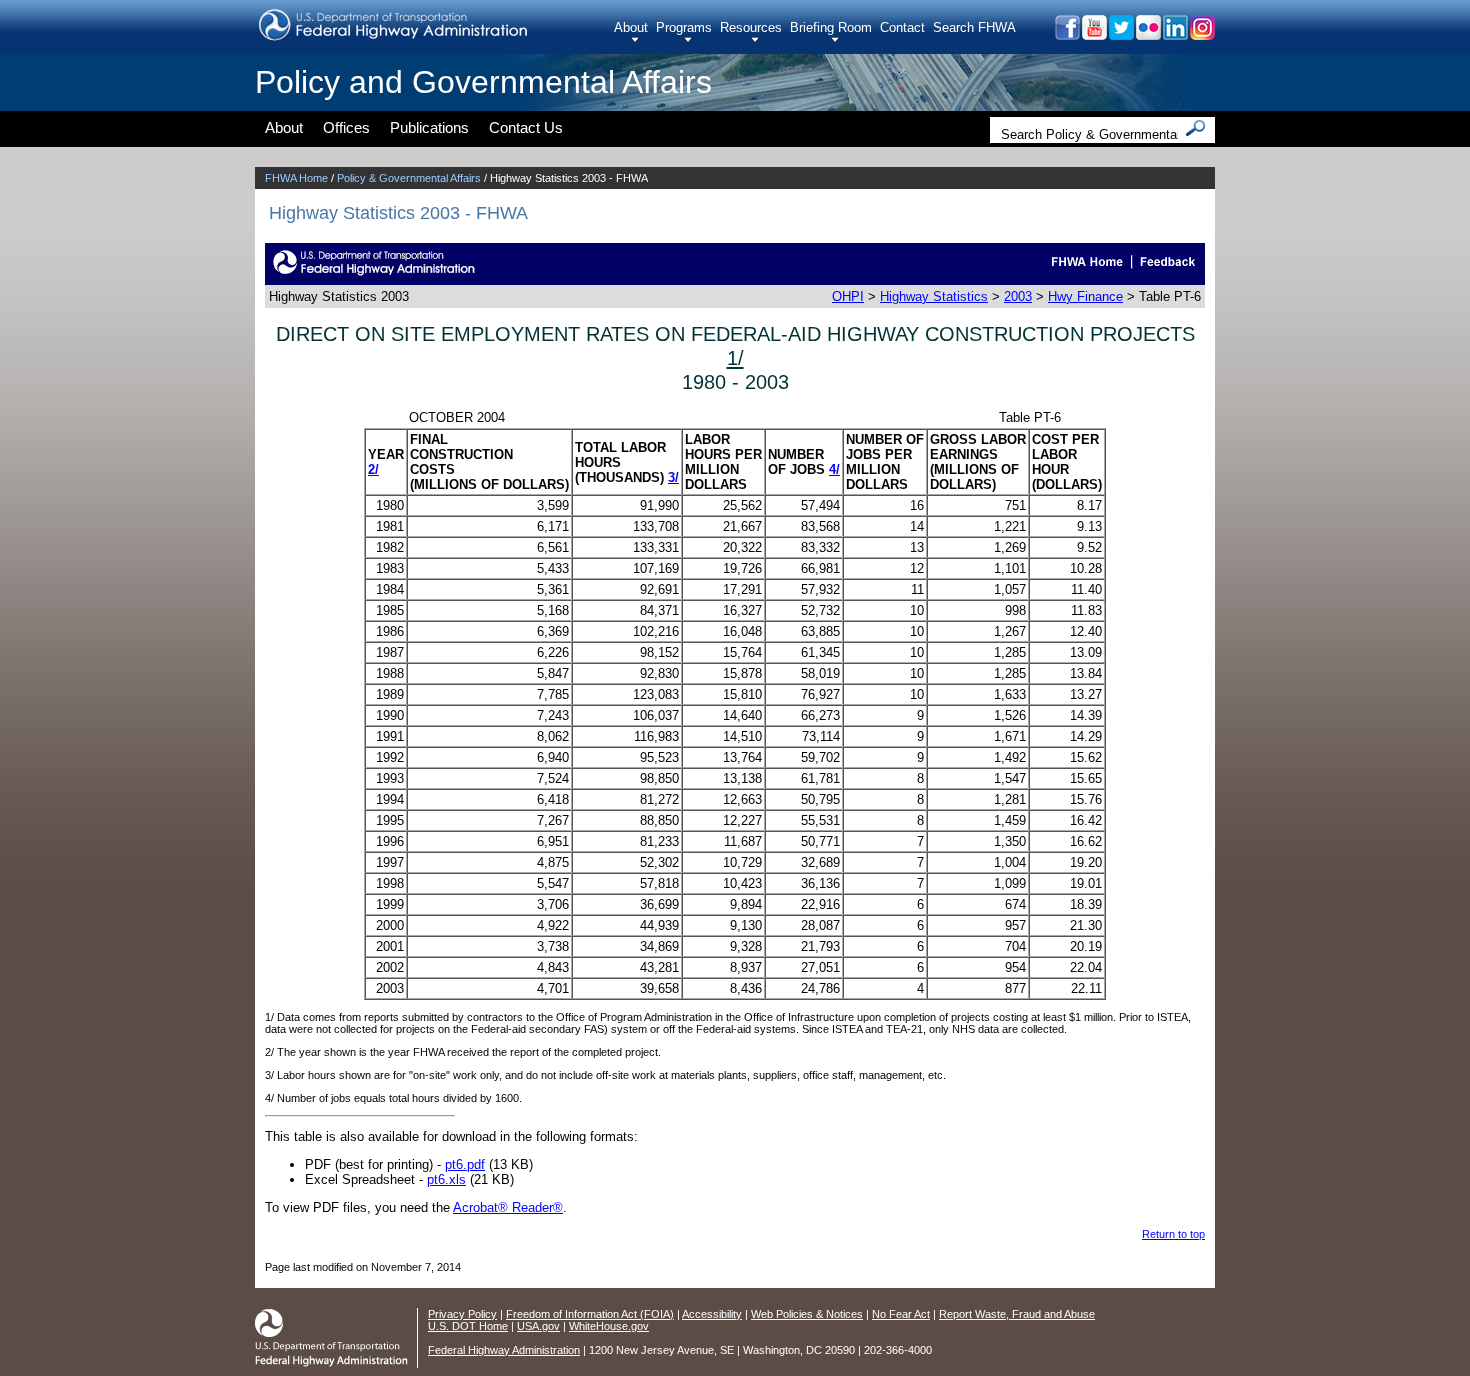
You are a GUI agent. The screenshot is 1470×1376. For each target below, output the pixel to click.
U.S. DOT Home (468, 1326)
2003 (1018, 296)
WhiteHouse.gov (609, 1326)
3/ (673, 477)
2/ (373, 469)
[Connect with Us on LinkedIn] (1174, 34)
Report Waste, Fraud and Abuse (1017, 1314)
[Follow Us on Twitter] (1120, 34)
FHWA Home (296, 178)
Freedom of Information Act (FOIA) (590, 1314)
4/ (834, 469)
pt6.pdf (465, 1164)
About (631, 27)
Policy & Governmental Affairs (409, 178)
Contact (902, 27)
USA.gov (538, 1326)
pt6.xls (446, 1179)
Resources (751, 27)
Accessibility (712, 1314)
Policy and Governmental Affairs (483, 82)
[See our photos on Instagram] (1201, 34)
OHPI (848, 296)
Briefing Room (831, 27)
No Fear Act (901, 1314)
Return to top (1173, 1234)
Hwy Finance (1085, 296)
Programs (684, 27)
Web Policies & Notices (807, 1314)
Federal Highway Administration (504, 1350)
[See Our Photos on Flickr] (1147, 34)
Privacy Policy (462, 1314)
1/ (735, 357)
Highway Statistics (934, 296)
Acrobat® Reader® (508, 1207)
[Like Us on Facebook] (1066, 34)
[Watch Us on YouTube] (1093, 34)
